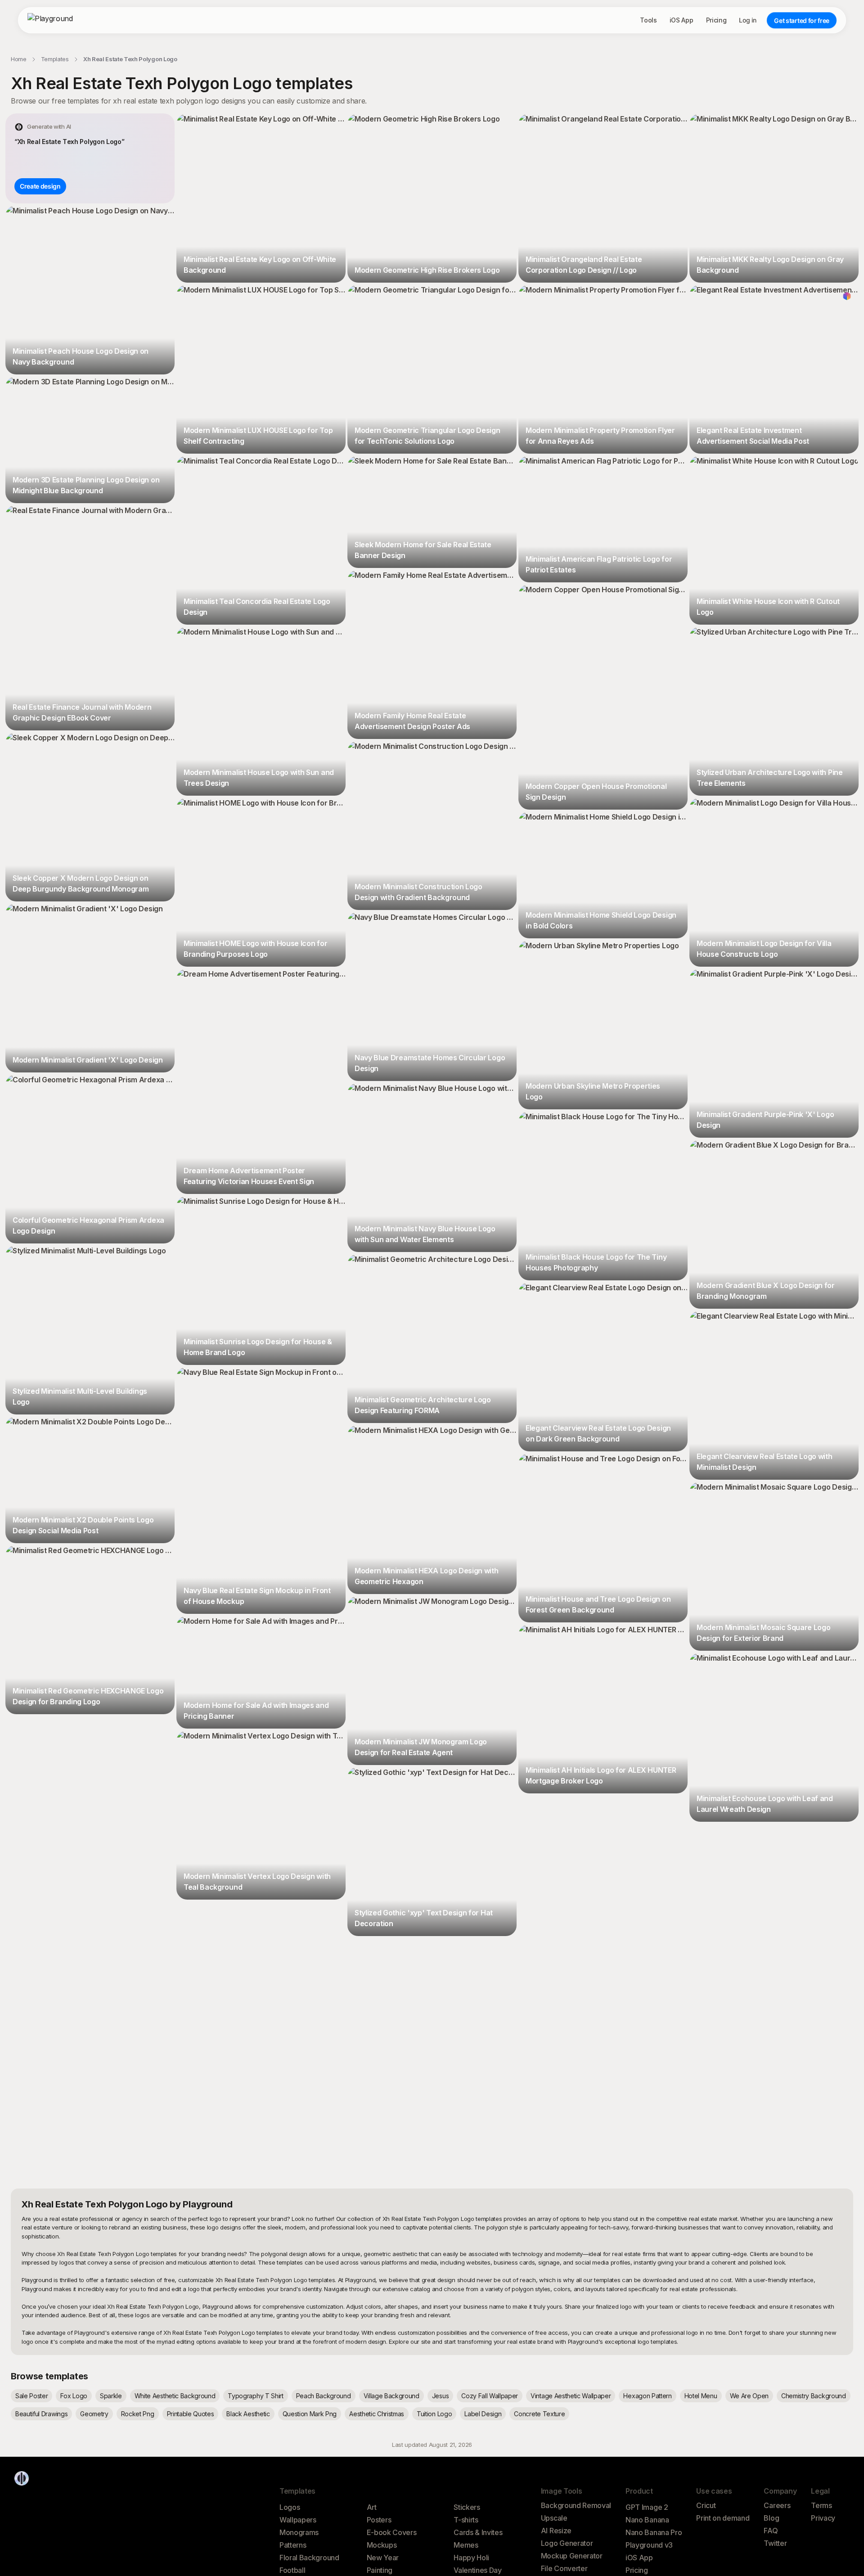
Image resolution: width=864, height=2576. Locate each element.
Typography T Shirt (255, 2396)
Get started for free (802, 20)
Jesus (440, 2396)
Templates (55, 59)
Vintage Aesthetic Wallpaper (571, 2396)
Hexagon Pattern (647, 2396)
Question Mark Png (310, 2414)
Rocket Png (138, 2414)
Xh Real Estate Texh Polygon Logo (130, 59)
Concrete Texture (539, 2414)
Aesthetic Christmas (377, 2414)
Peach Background (324, 2396)
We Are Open (749, 2396)
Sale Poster (31, 2396)
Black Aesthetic (248, 2414)
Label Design (483, 2414)
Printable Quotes (191, 2414)
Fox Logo (74, 2396)
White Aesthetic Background (175, 2396)
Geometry (94, 2414)
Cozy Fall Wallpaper (490, 2396)
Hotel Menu (701, 2396)
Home (19, 59)
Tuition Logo (434, 2414)
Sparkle (111, 2396)
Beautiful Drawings (41, 2414)
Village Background (391, 2396)
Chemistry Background (814, 2396)
